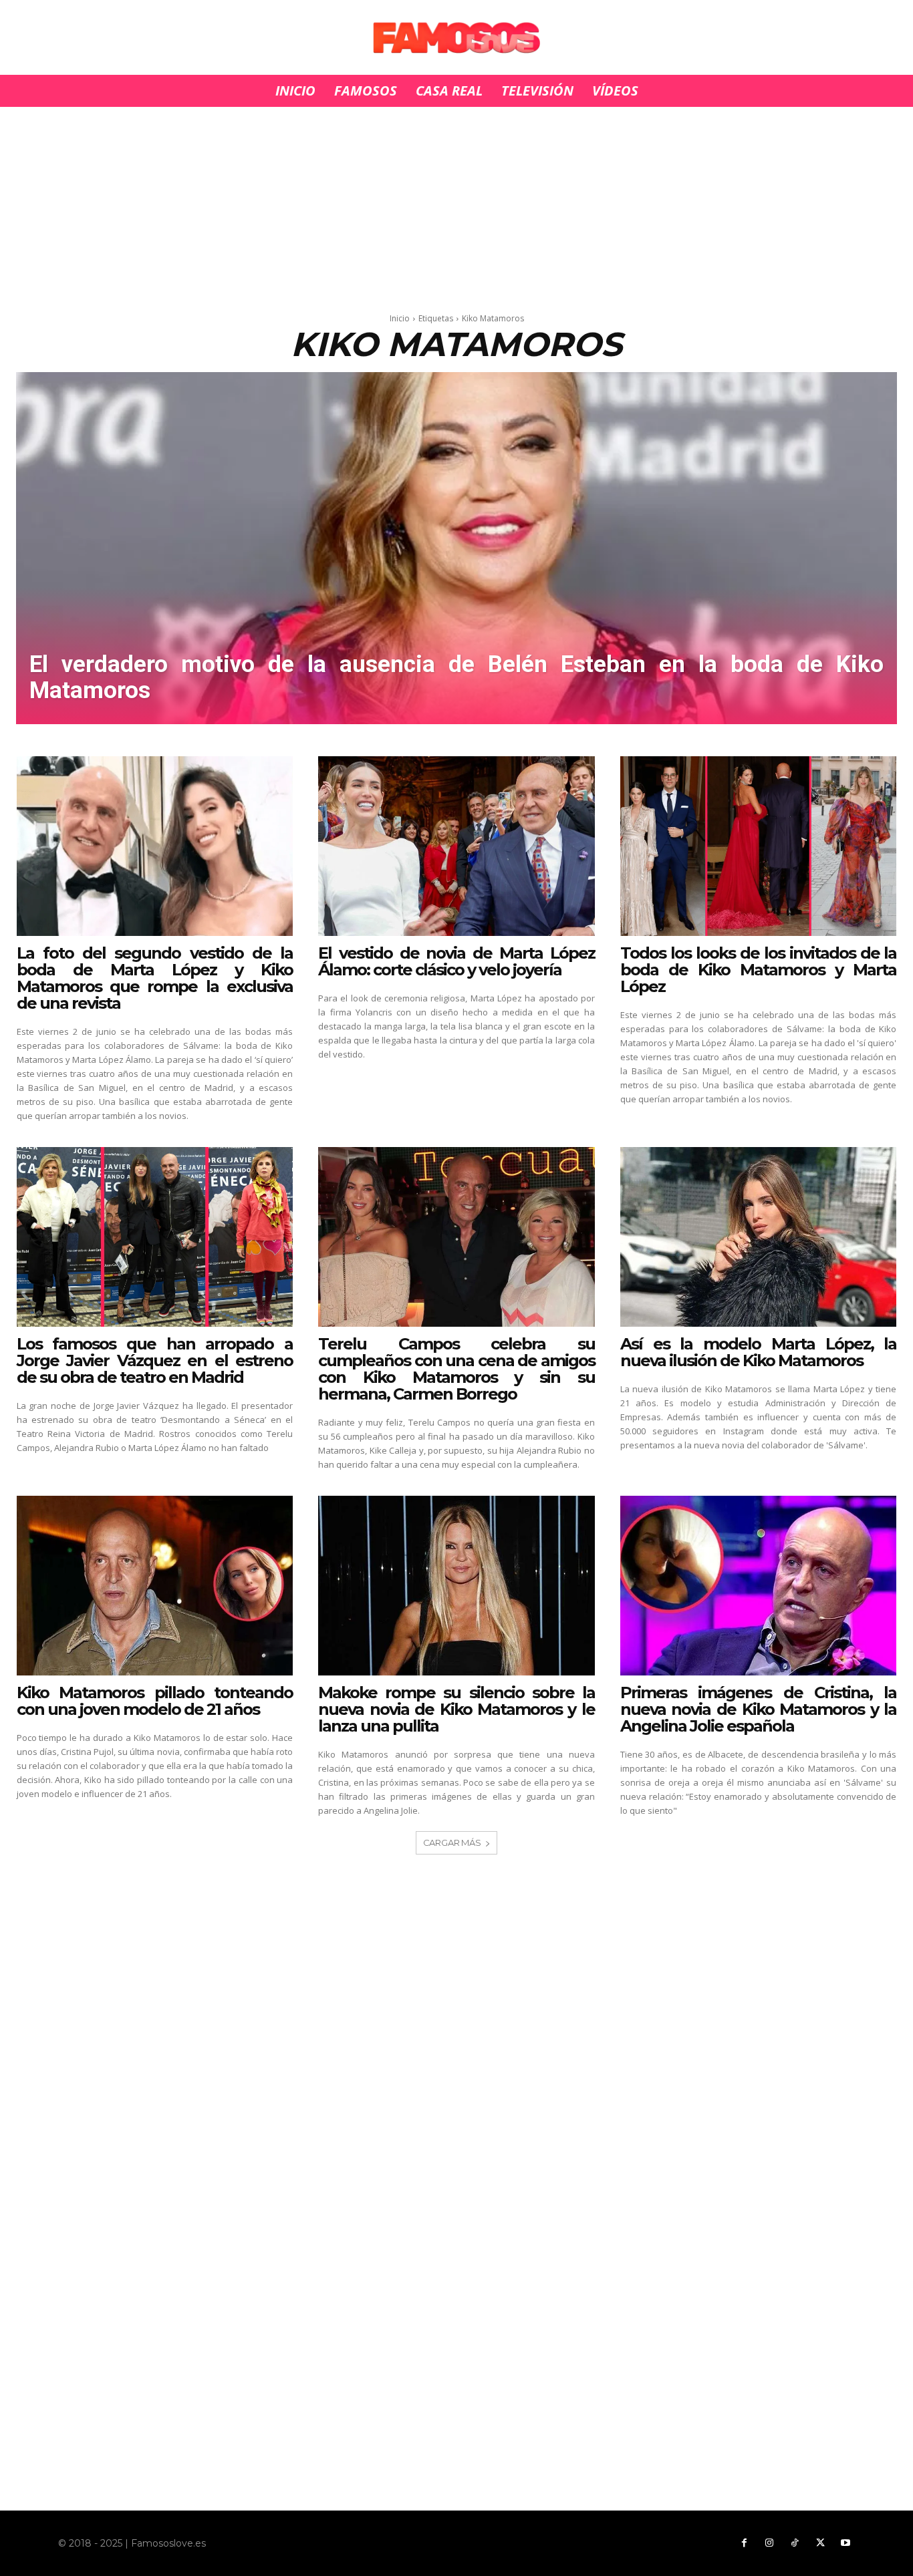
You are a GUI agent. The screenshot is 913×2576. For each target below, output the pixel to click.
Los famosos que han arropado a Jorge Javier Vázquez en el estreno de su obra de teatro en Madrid (155, 1360)
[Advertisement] (456, 206)
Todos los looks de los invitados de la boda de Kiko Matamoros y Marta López (759, 970)
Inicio (400, 318)
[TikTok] (795, 2543)
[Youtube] (845, 2543)
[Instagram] (769, 2543)
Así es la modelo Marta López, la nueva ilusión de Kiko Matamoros (759, 1352)
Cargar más (452, 1842)
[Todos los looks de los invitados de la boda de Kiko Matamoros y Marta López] (759, 846)
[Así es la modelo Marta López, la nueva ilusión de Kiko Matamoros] (759, 1237)
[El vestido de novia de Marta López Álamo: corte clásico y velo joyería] (456, 846)
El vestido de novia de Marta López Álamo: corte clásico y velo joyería (456, 961)
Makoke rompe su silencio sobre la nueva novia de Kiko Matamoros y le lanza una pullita (456, 1709)
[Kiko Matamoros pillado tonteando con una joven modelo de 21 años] (155, 1586)
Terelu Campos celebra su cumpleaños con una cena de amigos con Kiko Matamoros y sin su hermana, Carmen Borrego (456, 1369)
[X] (820, 2543)
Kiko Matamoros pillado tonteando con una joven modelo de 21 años (155, 1701)
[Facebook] (744, 2543)
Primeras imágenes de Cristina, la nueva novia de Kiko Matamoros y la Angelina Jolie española (759, 1709)
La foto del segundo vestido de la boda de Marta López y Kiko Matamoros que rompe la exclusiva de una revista (155, 978)
